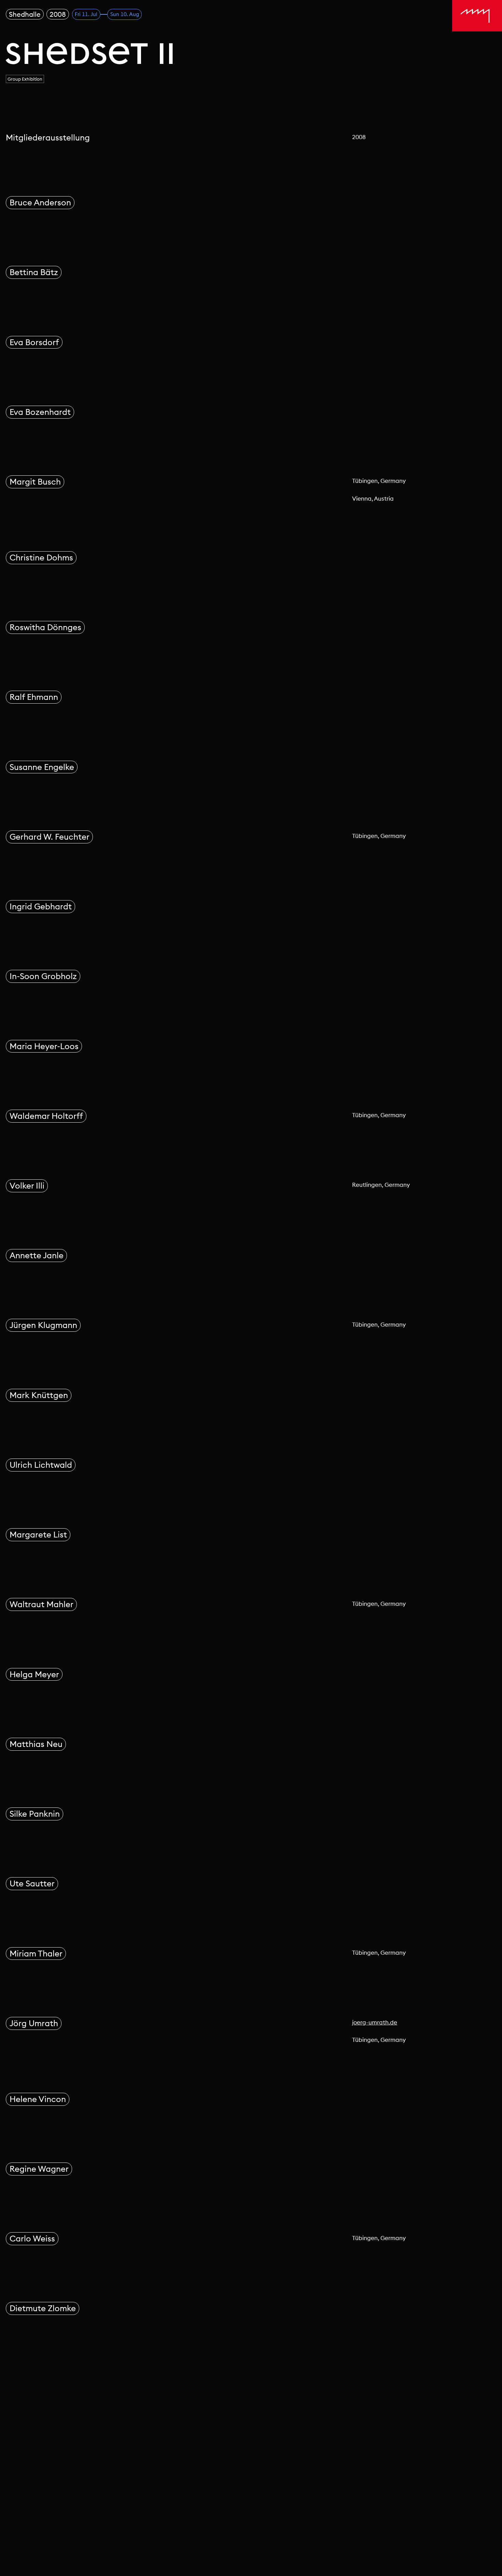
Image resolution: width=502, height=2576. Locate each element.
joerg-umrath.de (375, 2022)
